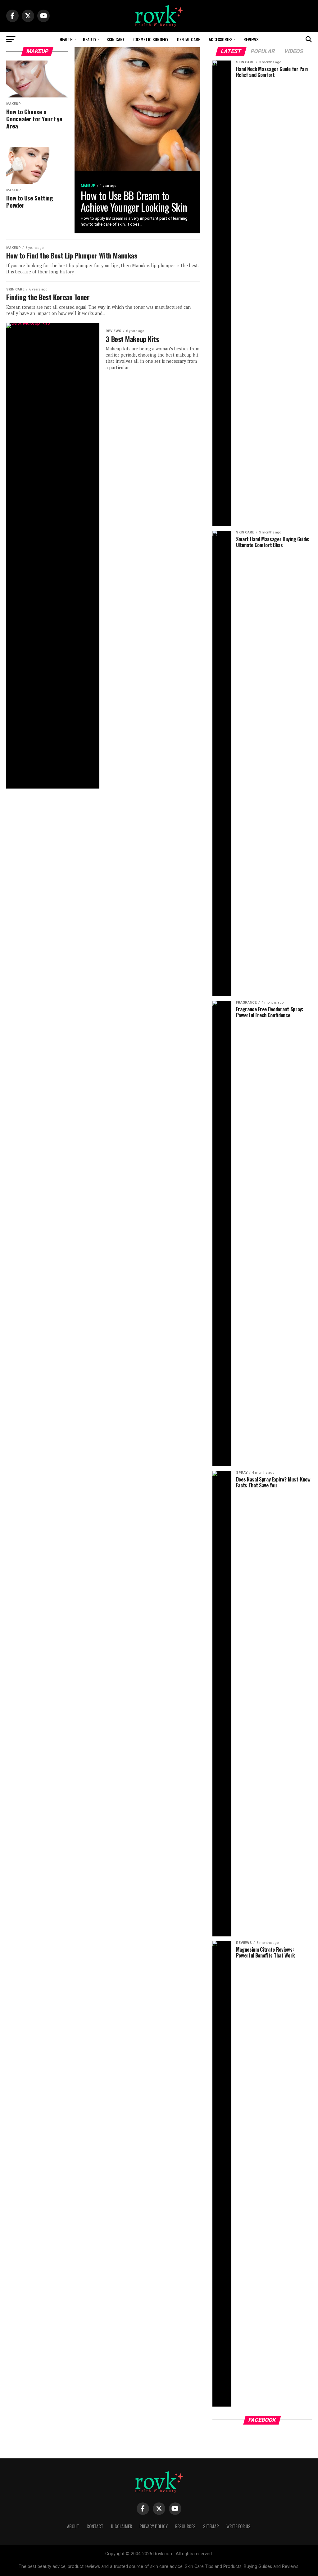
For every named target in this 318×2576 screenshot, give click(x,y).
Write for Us (238, 2526)
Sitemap (211, 2526)
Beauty (90, 39)
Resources (185, 2526)
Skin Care (116, 39)
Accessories (220, 39)
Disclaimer (121, 2526)
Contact (95, 2526)
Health (66, 39)
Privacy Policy (154, 2526)
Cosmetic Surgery (151, 39)
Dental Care (189, 39)
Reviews (250, 39)
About (73, 2526)
